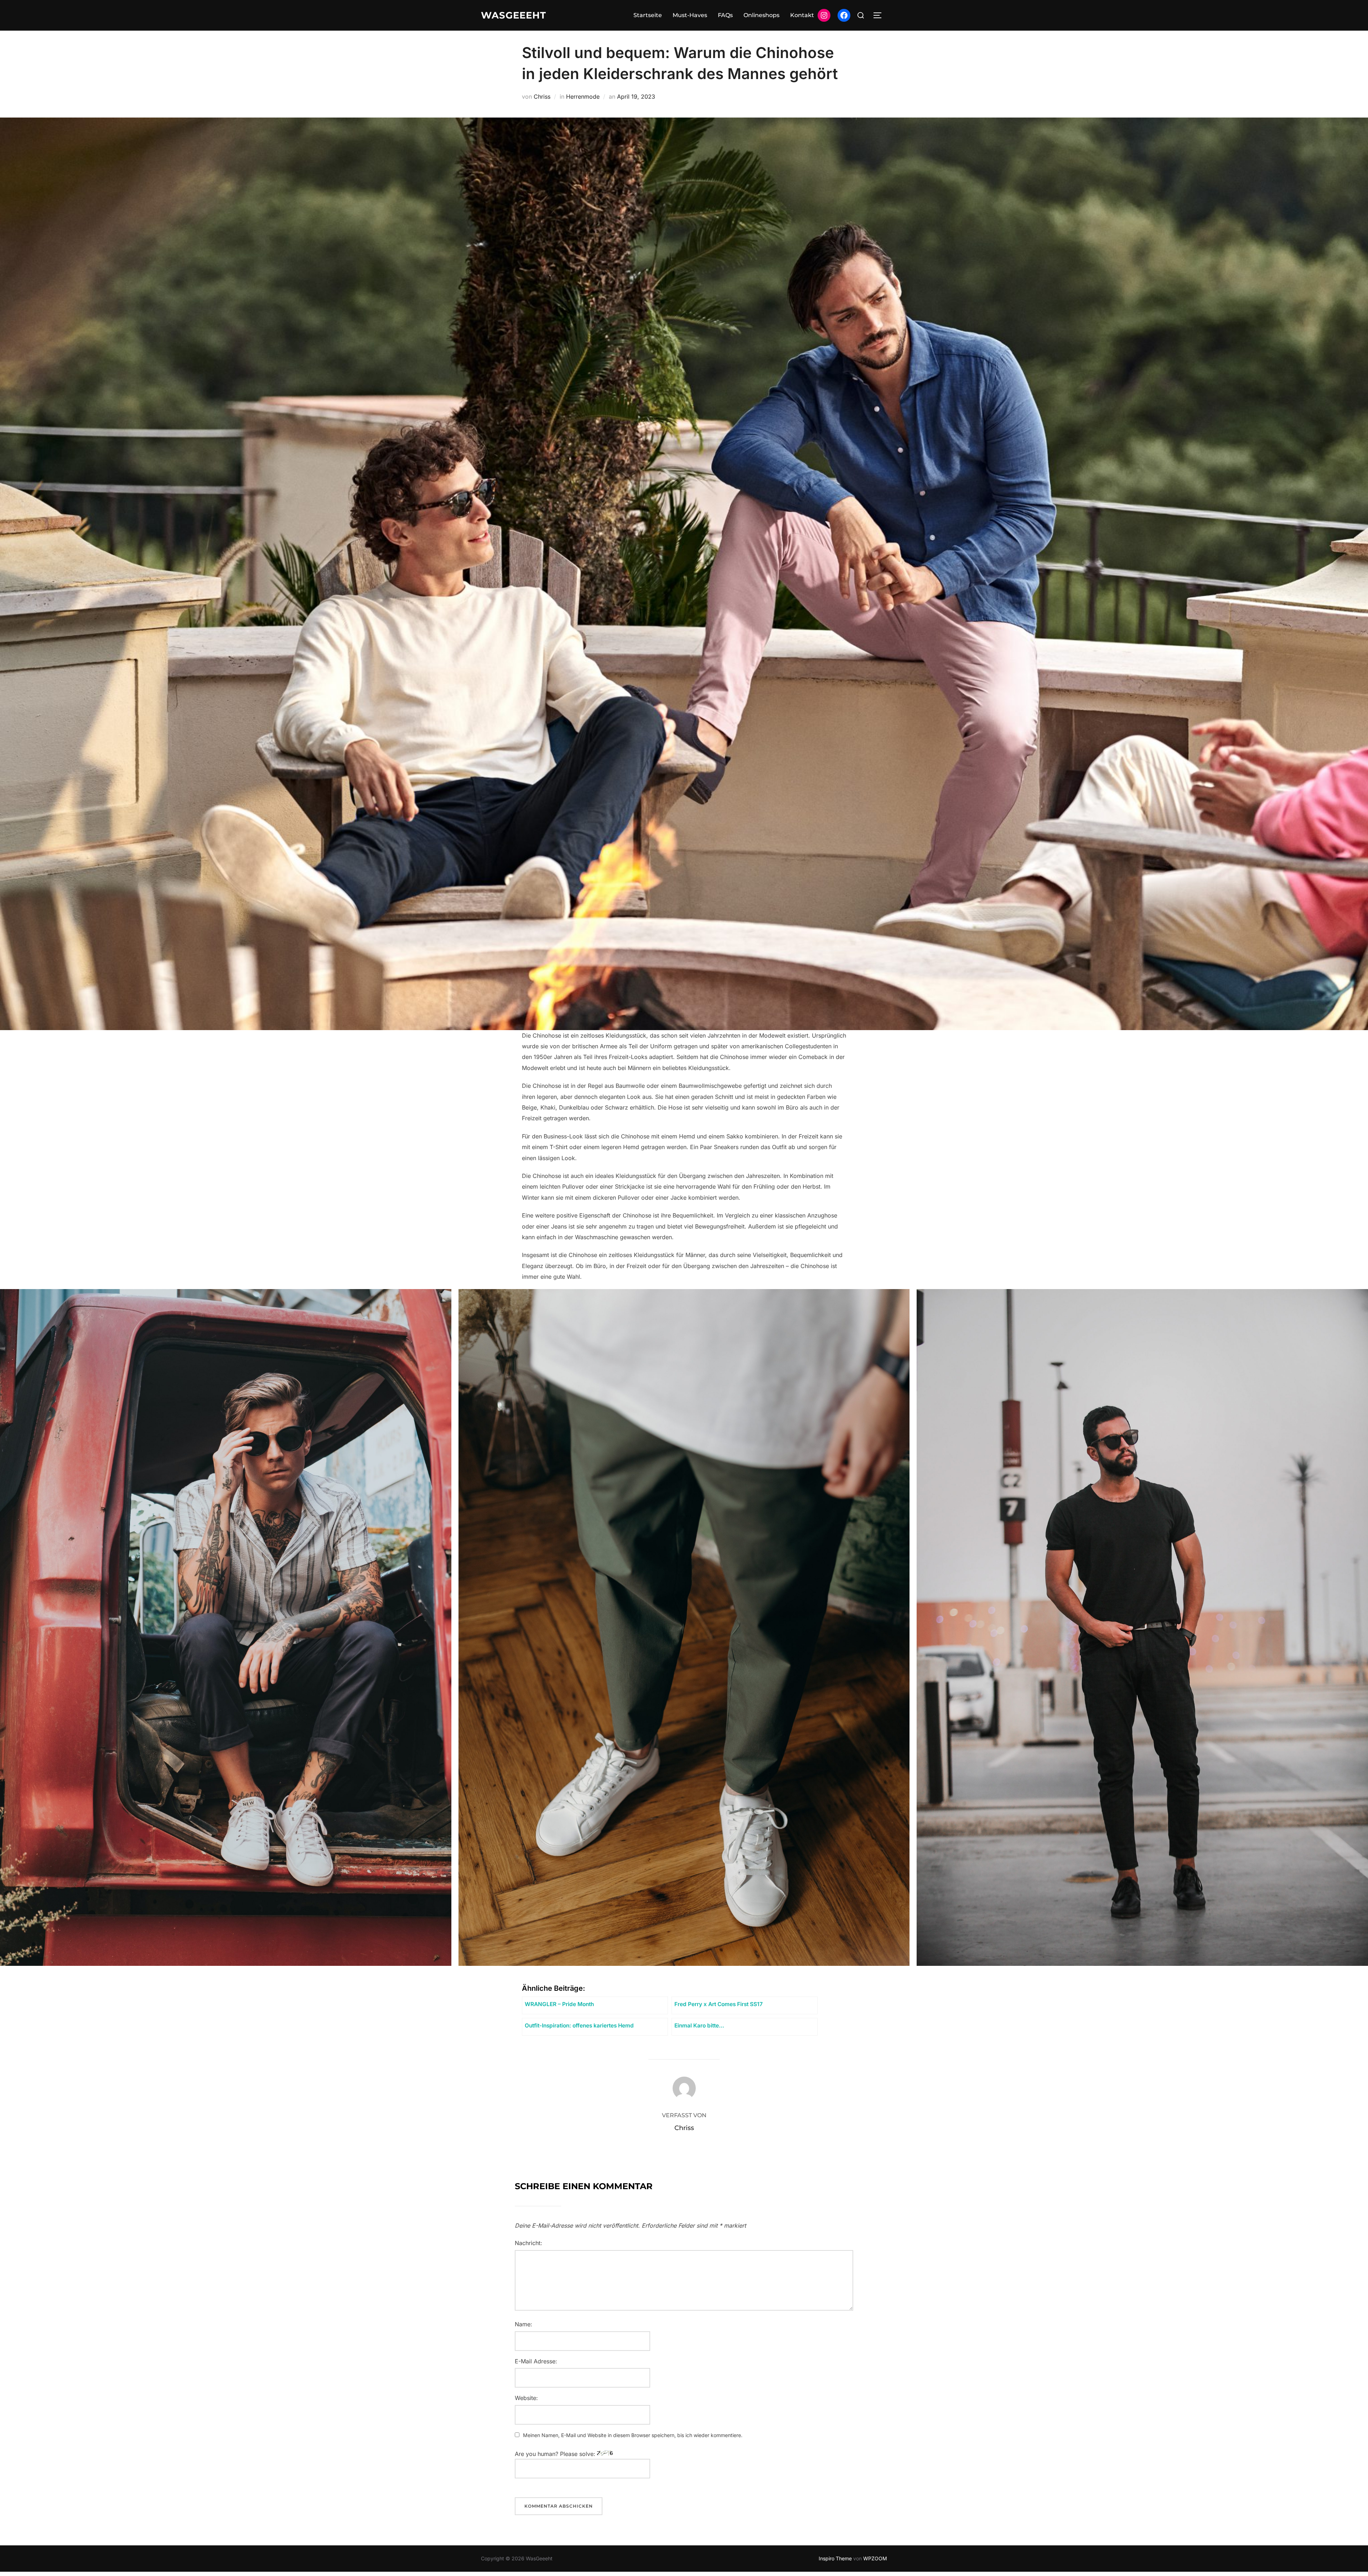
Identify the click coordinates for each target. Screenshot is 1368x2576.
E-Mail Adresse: (536, 2361)
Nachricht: (528, 2243)
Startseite (648, 15)
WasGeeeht (514, 15)
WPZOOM (875, 2558)
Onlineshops (761, 15)
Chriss (542, 97)
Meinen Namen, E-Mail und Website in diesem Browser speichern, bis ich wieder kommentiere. (633, 2435)
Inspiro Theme (835, 2558)
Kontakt (802, 15)
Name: (524, 2324)
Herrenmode (583, 97)
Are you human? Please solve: (556, 2454)
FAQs (725, 15)
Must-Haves (690, 15)
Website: (526, 2398)
